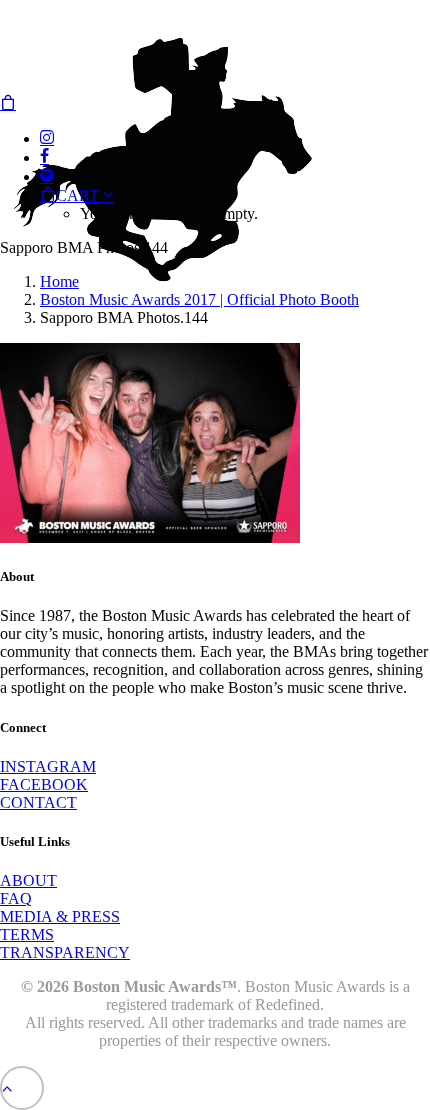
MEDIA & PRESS (60, 916)
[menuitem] (235, 204)
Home (59, 281)
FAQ (16, 898)
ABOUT (28, 880)
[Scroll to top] (22, 1086)
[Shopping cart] (8, 103)
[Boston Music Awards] (215, 47)
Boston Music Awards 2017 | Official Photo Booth (199, 299)
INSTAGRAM (48, 766)
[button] (47, 138)
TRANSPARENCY (65, 952)
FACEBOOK (44, 784)
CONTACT (38, 802)
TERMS (27, 934)
